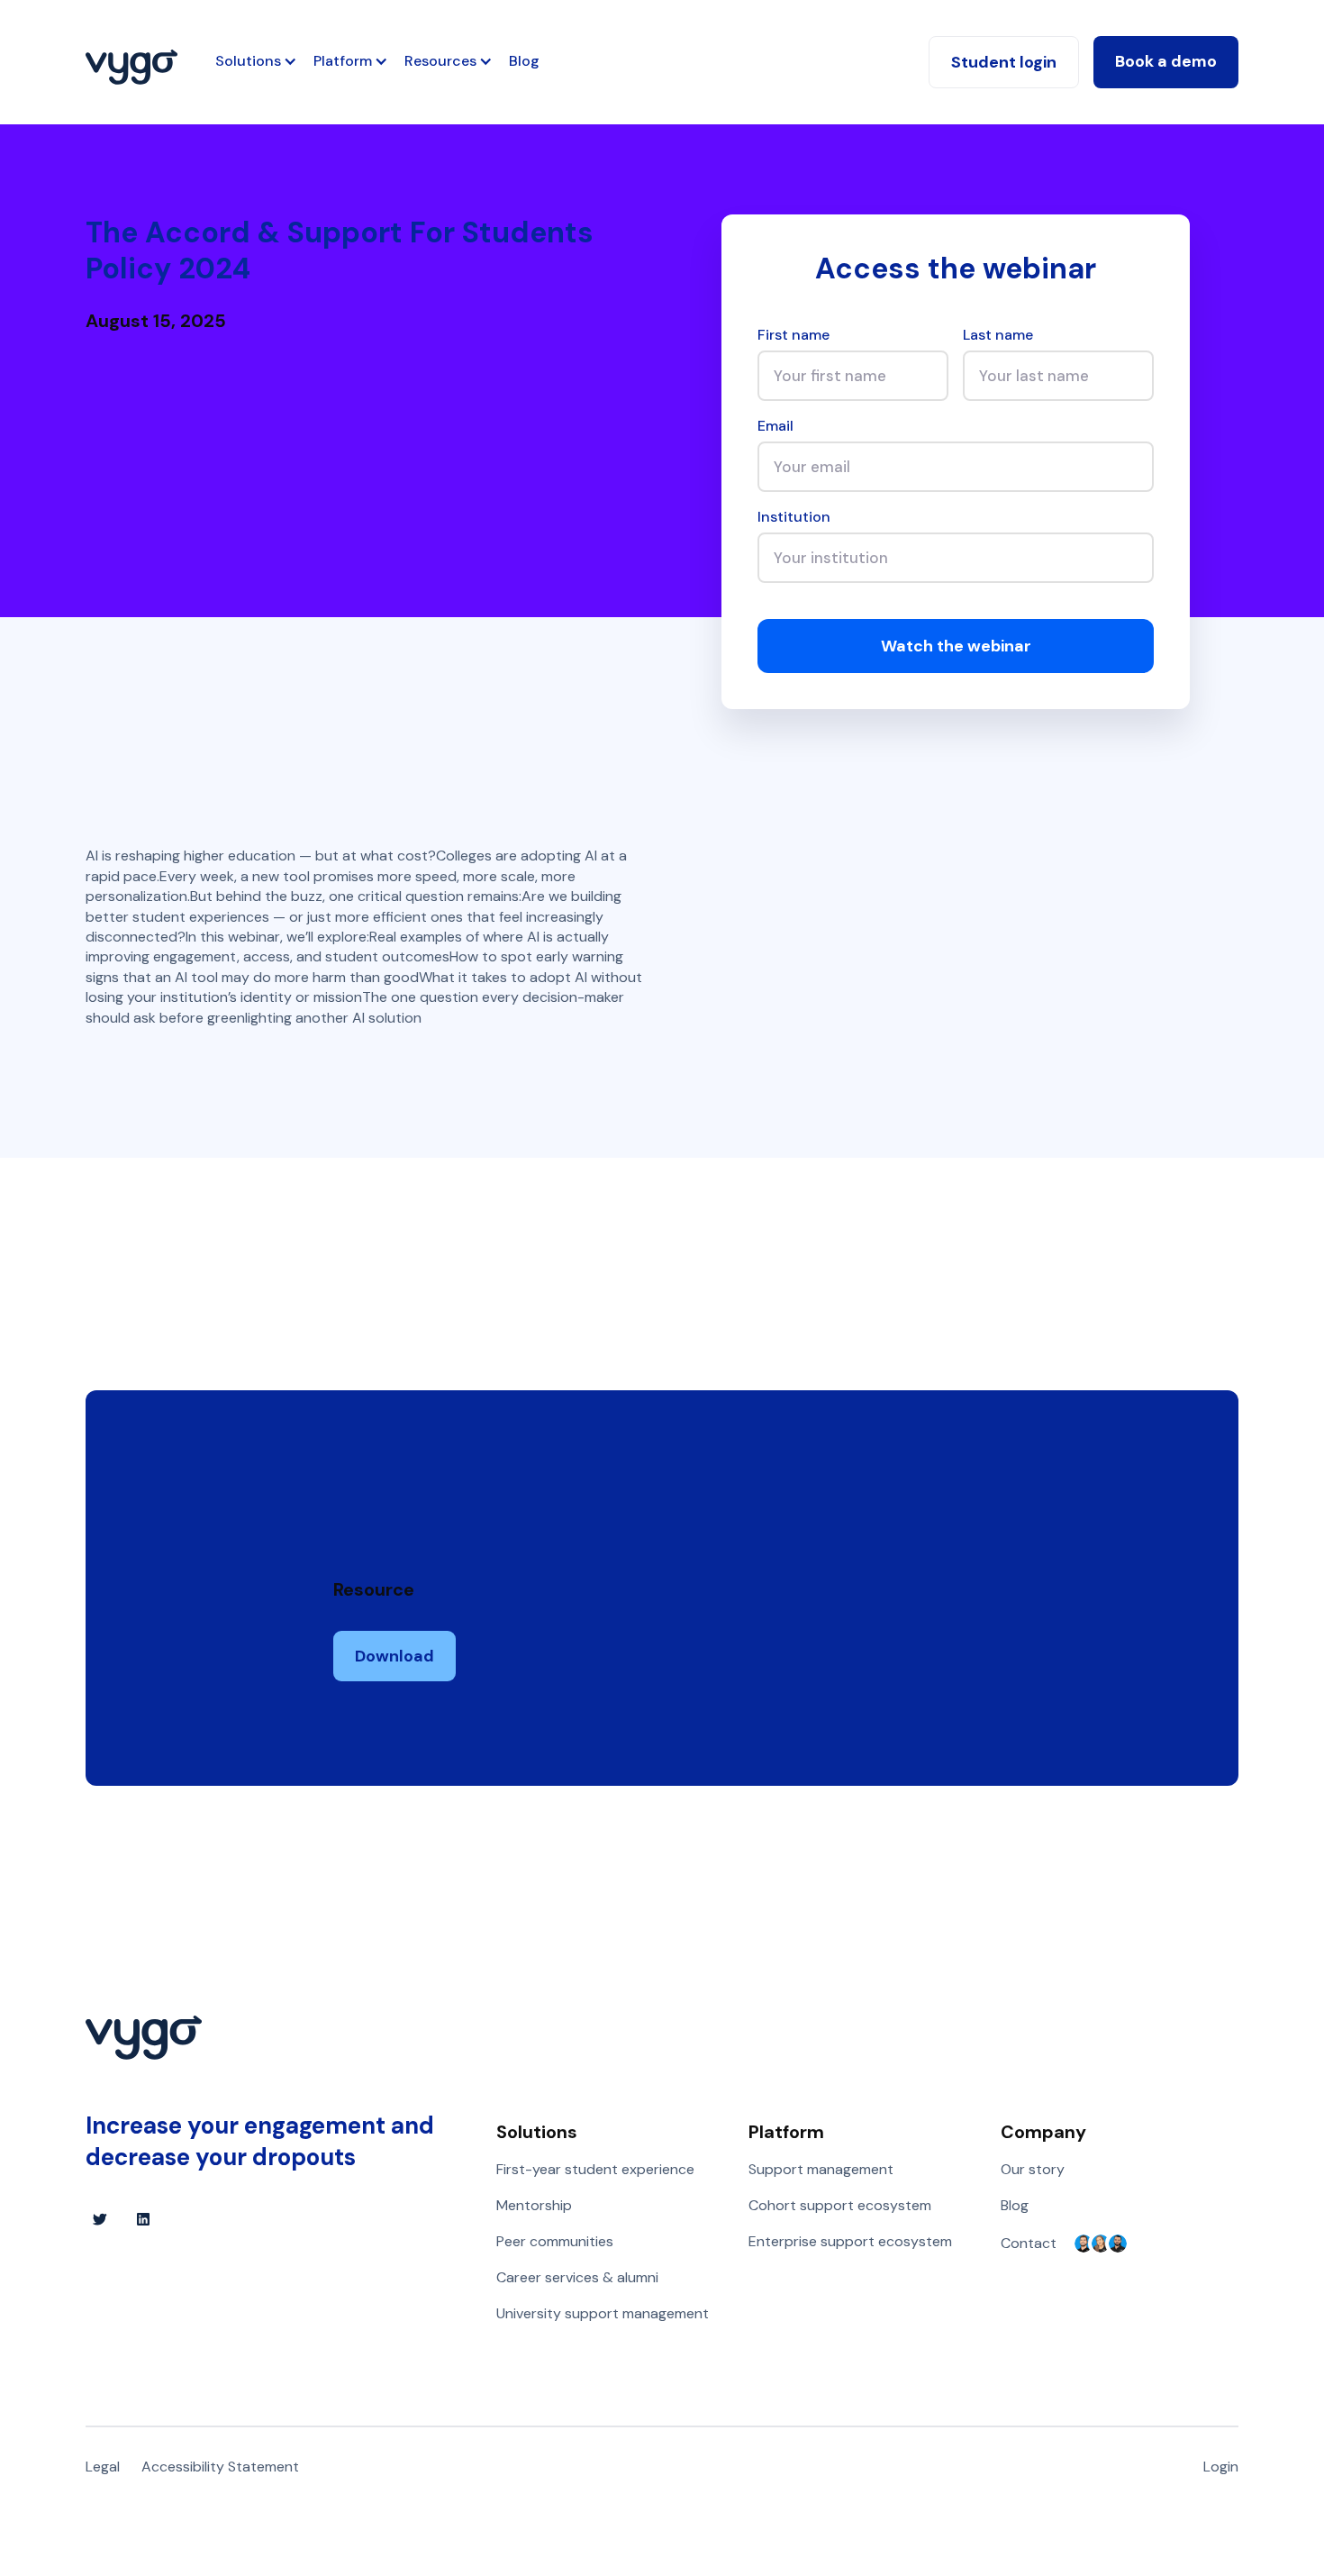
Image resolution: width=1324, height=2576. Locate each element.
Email (775, 426)
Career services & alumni (577, 2277)
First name (793, 335)
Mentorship (534, 2205)
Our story (1033, 2169)
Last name (998, 335)
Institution (794, 517)
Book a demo (1166, 61)
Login (1221, 2467)
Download (394, 1656)
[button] (248, 61)
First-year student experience (595, 2169)
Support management (821, 2169)
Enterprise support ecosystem (850, 2241)
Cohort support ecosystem (840, 2205)
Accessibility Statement (220, 2467)
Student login (1004, 62)
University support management (603, 2313)
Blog (524, 61)
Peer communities (555, 2241)
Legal (103, 2467)
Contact (1029, 2243)
